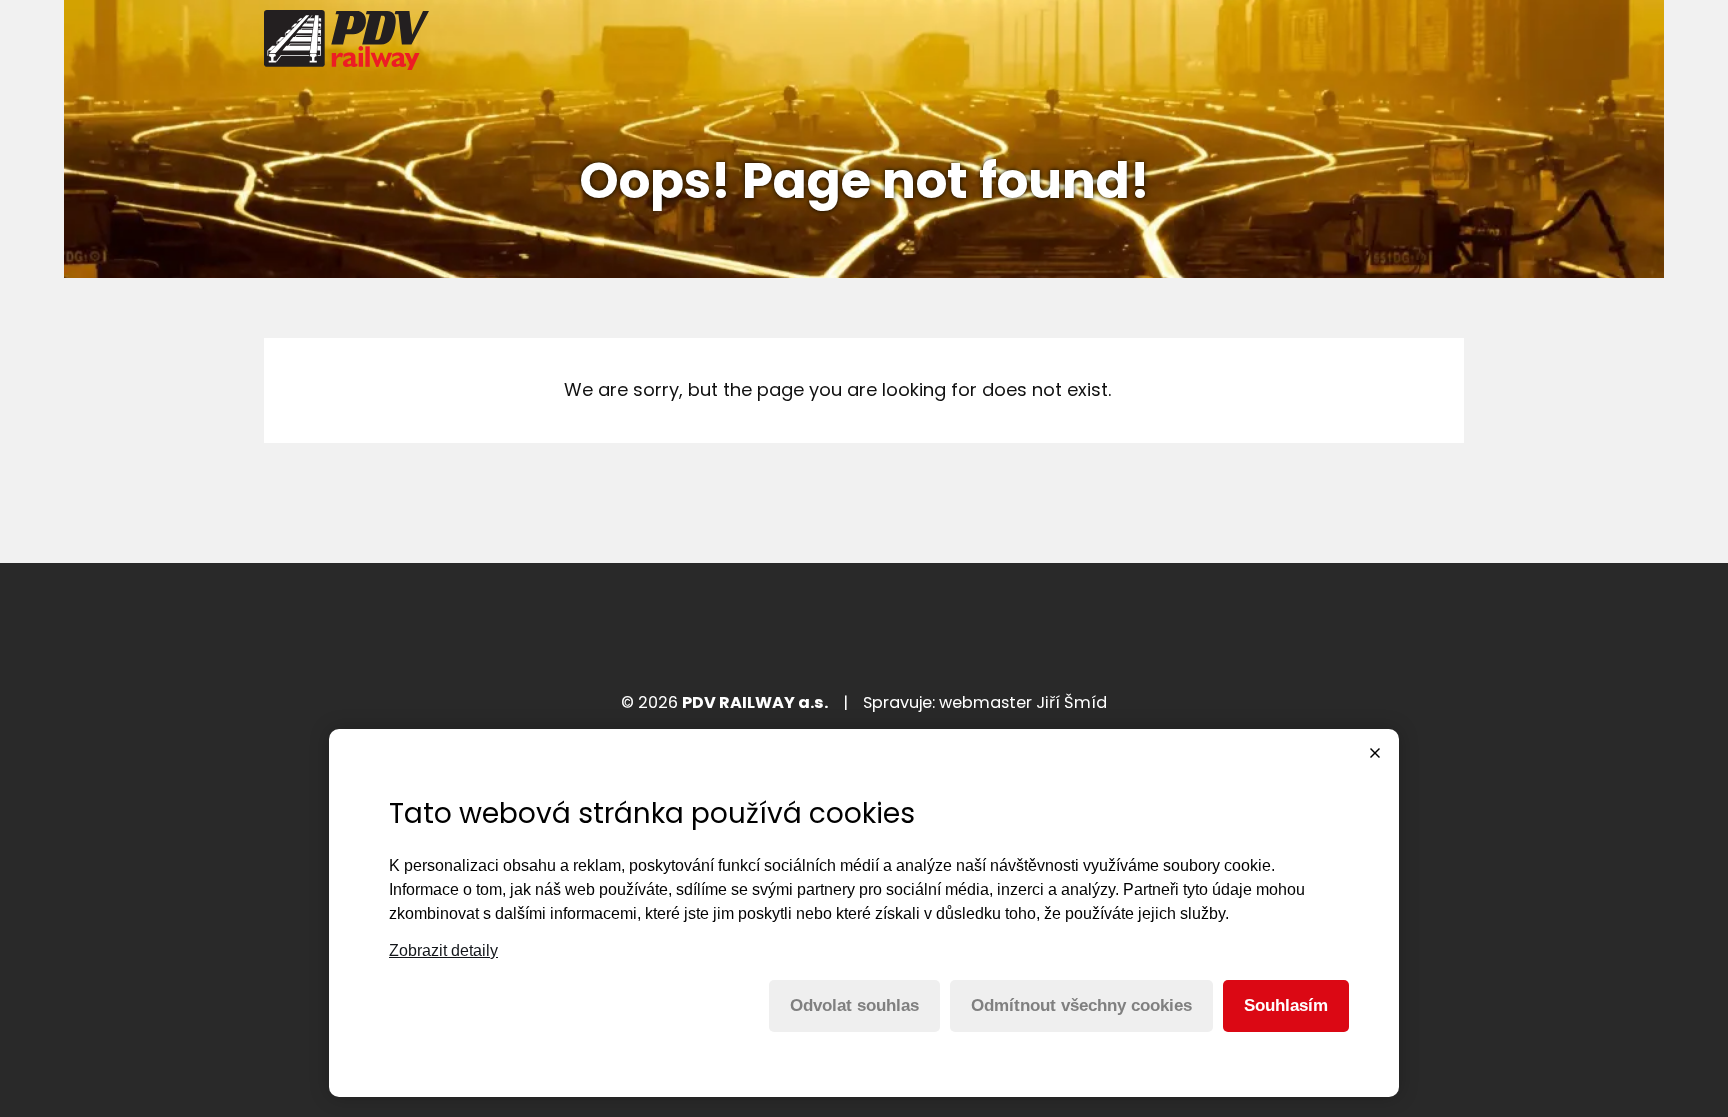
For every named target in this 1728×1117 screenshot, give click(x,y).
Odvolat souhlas (854, 1005)
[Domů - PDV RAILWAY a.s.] (346, 40)
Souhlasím (1286, 1005)
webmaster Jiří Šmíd (1023, 702)
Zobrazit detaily (443, 950)
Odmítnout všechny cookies (1081, 1005)
